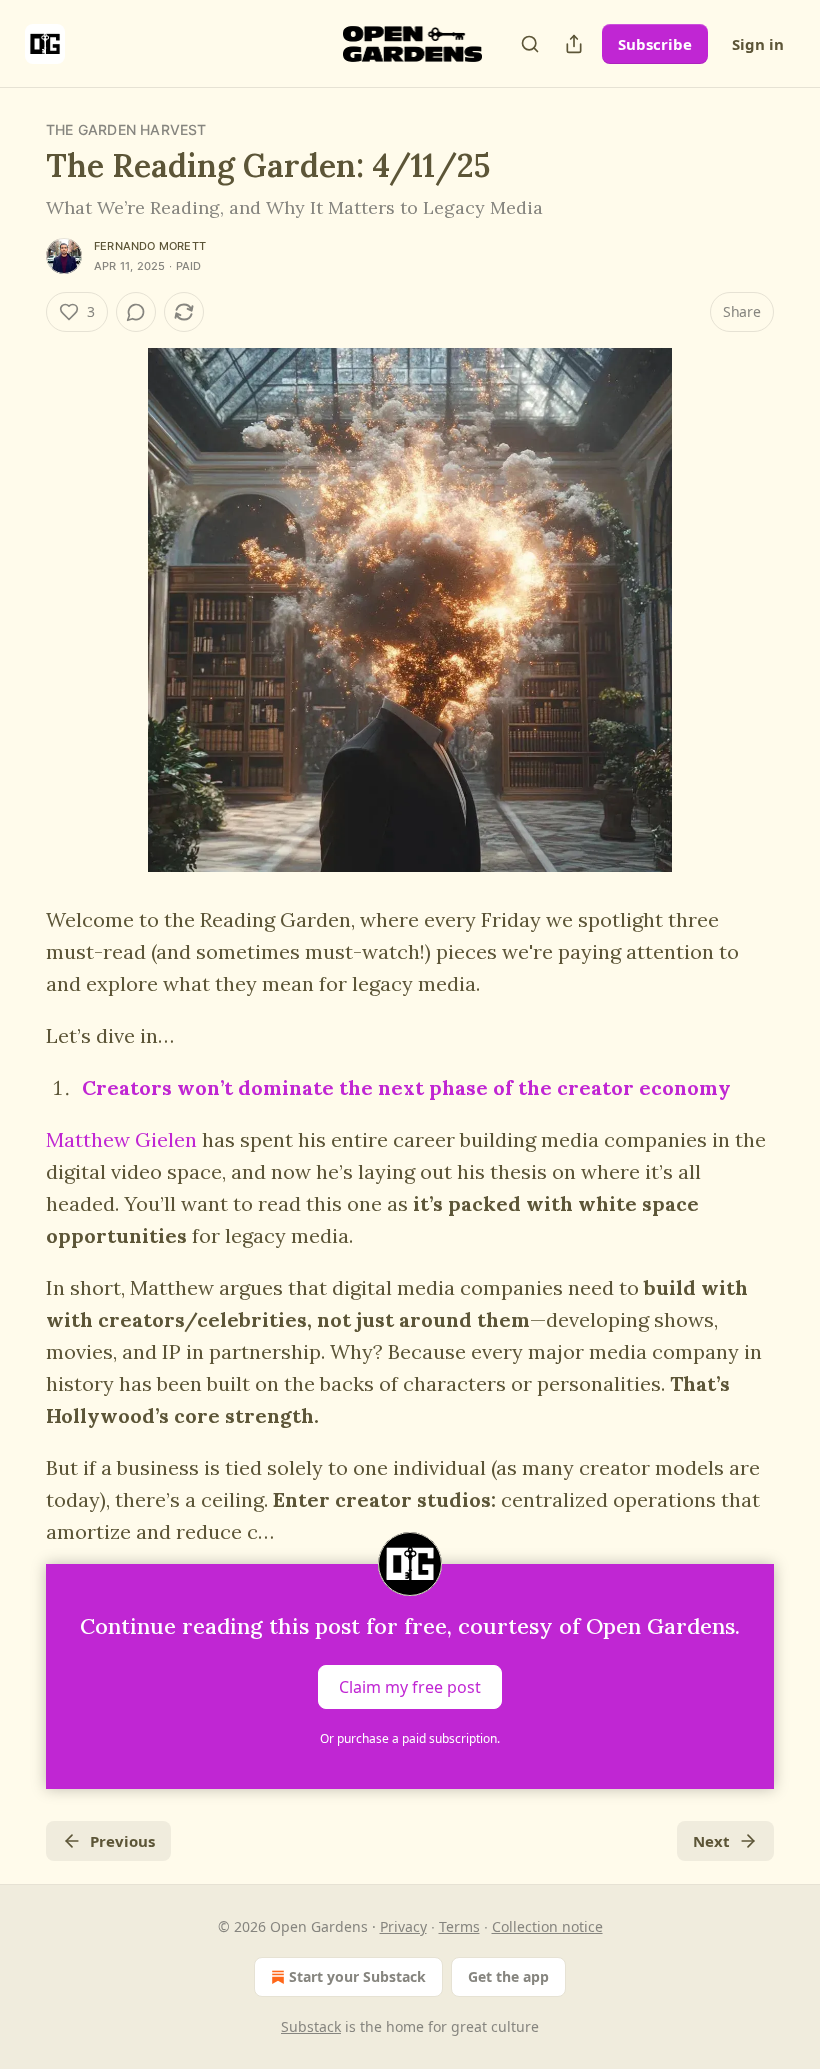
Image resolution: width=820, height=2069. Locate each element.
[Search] (530, 44)
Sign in (758, 44)
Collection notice (547, 1926)
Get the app (508, 1976)
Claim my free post (410, 1687)
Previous (122, 1841)
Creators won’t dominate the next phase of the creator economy (406, 1087)
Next (711, 1841)
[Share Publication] (574, 44)
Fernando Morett (150, 246)
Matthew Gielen (121, 1139)
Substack (311, 2026)
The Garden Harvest (126, 129)
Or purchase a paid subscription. (410, 1738)
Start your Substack (357, 1976)
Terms (459, 1926)
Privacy (403, 1926)
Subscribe (655, 44)
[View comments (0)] (136, 312)
